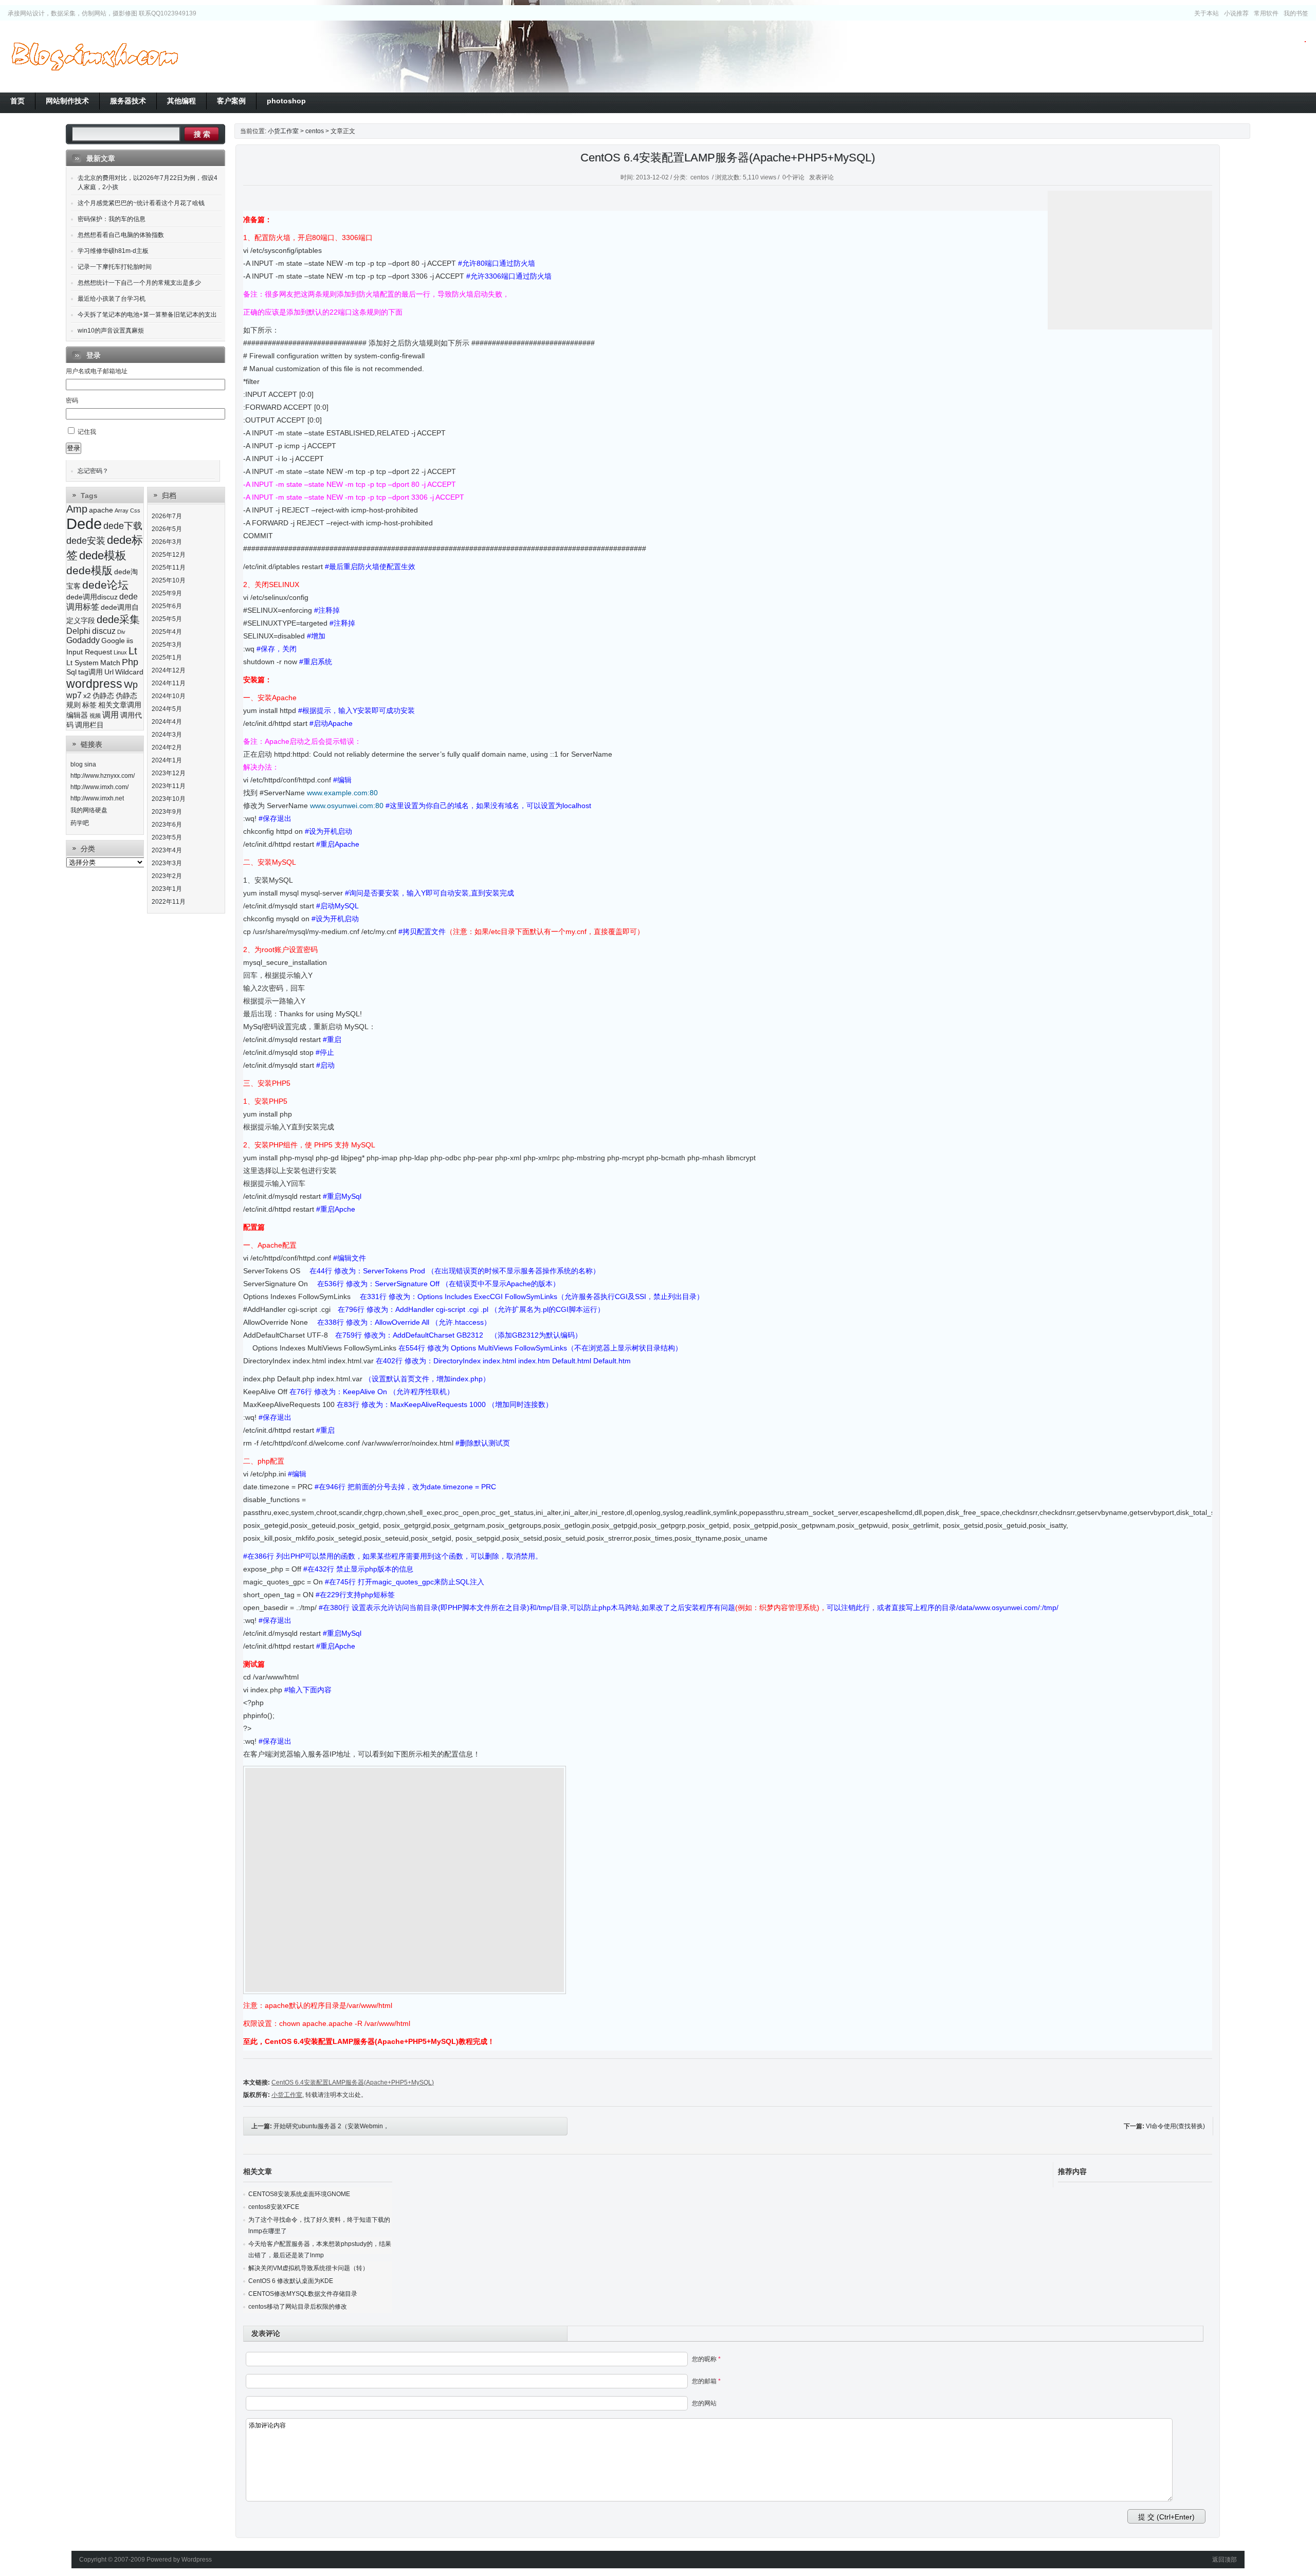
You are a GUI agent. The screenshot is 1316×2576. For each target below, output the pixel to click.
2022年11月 (169, 902)
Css (135, 510)
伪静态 (103, 696)
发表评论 (821, 177)
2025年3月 (167, 645)
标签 (89, 705)
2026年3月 (167, 542)
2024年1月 (167, 760)
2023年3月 (167, 863)
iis (130, 641)
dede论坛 (105, 585)
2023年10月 (169, 799)
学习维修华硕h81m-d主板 (113, 251)
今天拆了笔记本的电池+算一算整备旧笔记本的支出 (147, 315)
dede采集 (118, 619)
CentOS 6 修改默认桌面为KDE (291, 2281)
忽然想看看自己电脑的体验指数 (121, 235)
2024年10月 (169, 696)
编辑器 (77, 715)
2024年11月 (169, 683)
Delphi (78, 631)
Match (110, 663)
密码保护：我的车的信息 (112, 219)
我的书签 (1296, 13)
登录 (74, 448)
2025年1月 (167, 657)
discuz (104, 631)
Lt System (83, 663)
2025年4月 (167, 632)
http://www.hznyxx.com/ (103, 776)
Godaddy (83, 640)
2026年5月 (167, 529)
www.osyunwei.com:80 (347, 806)
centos (315, 131)
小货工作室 (95, 57)
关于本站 (1207, 13)
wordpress (94, 684)
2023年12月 (169, 773)
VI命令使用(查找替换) (1175, 2126)
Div (121, 632)
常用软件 (1266, 13)
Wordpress (197, 2560)
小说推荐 (1236, 13)
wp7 (74, 695)
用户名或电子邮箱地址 (97, 371)
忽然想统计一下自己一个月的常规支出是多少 (139, 283)
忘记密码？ (93, 471)
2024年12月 (169, 670)
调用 (111, 715)
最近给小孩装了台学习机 (112, 299)
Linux (120, 652)
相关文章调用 (120, 705)
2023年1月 (167, 889)
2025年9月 (167, 593)
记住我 (87, 432)
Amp (77, 509)
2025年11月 (169, 568)
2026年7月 (167, 516)
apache (101, 510)
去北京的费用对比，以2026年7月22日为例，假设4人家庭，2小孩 (148, 182)
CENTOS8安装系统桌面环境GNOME (299, 2194)
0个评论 (793, 177)
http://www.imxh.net (97, 798)
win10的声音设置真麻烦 (111, 331)
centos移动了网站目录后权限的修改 (298, 2307)
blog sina (83, 764)
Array (122, 510)
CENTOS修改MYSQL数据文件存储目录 (303, 2294)
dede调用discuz (92, 597)
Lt (133, 651)
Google (113, 641)
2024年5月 (167, 709)
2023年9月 (167, 812)
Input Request (89, 652)
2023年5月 (167, 837)
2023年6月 (167, 825)
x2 (87, 696)
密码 (72, 400)
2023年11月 (169, 786)
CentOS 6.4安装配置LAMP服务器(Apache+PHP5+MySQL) (728, 158)
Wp (131, 685)
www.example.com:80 (342, 793)
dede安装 (86, 541)
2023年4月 (167, 850)
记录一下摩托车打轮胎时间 (115, 267)
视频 (95, 716)
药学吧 (80, 823)
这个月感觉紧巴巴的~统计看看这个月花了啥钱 (141, 203)
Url (109, 672)
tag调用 (90, 672)
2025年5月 (167, 619)
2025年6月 (167, 606)
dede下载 (123, 526)
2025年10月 (169, 580)
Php (130, 662)
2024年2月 (167, 747)
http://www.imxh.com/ (99, 787)
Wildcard (129, 672)
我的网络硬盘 (89, 810)
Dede (84, 524)
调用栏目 (89, 725)
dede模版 (89, 570)
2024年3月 (167, 735)
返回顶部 (1224, 2560)
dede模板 (103, 555)
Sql (71, 672)
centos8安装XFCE (274, 2207)
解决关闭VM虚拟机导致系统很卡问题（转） (308, 2268)
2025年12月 (169, 555)
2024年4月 (167, 722)
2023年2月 (167, 876)
